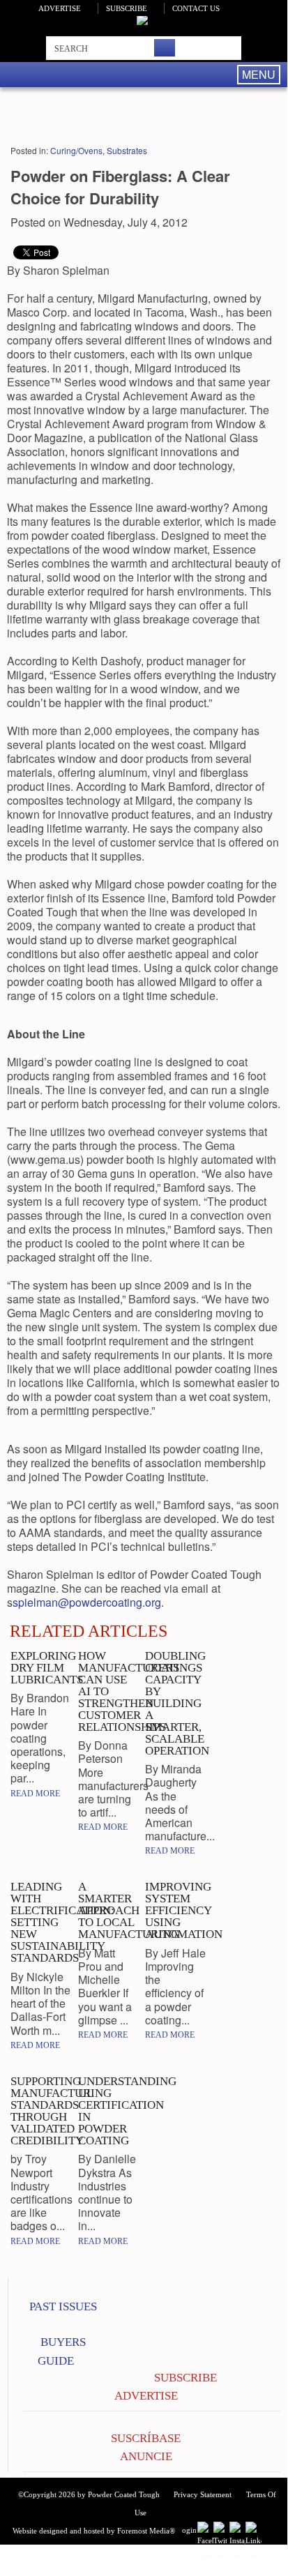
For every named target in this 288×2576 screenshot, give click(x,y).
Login (187, 2530)
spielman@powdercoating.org (87, 1602)
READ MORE (35, 1794)
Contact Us (196, 8)
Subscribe (127, 8)
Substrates (127, 150)
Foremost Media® (146, 2531)
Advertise (60, 8)
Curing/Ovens (76, 150)
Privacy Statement (203, 2494)
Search (165, 48)
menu (259, 74)
